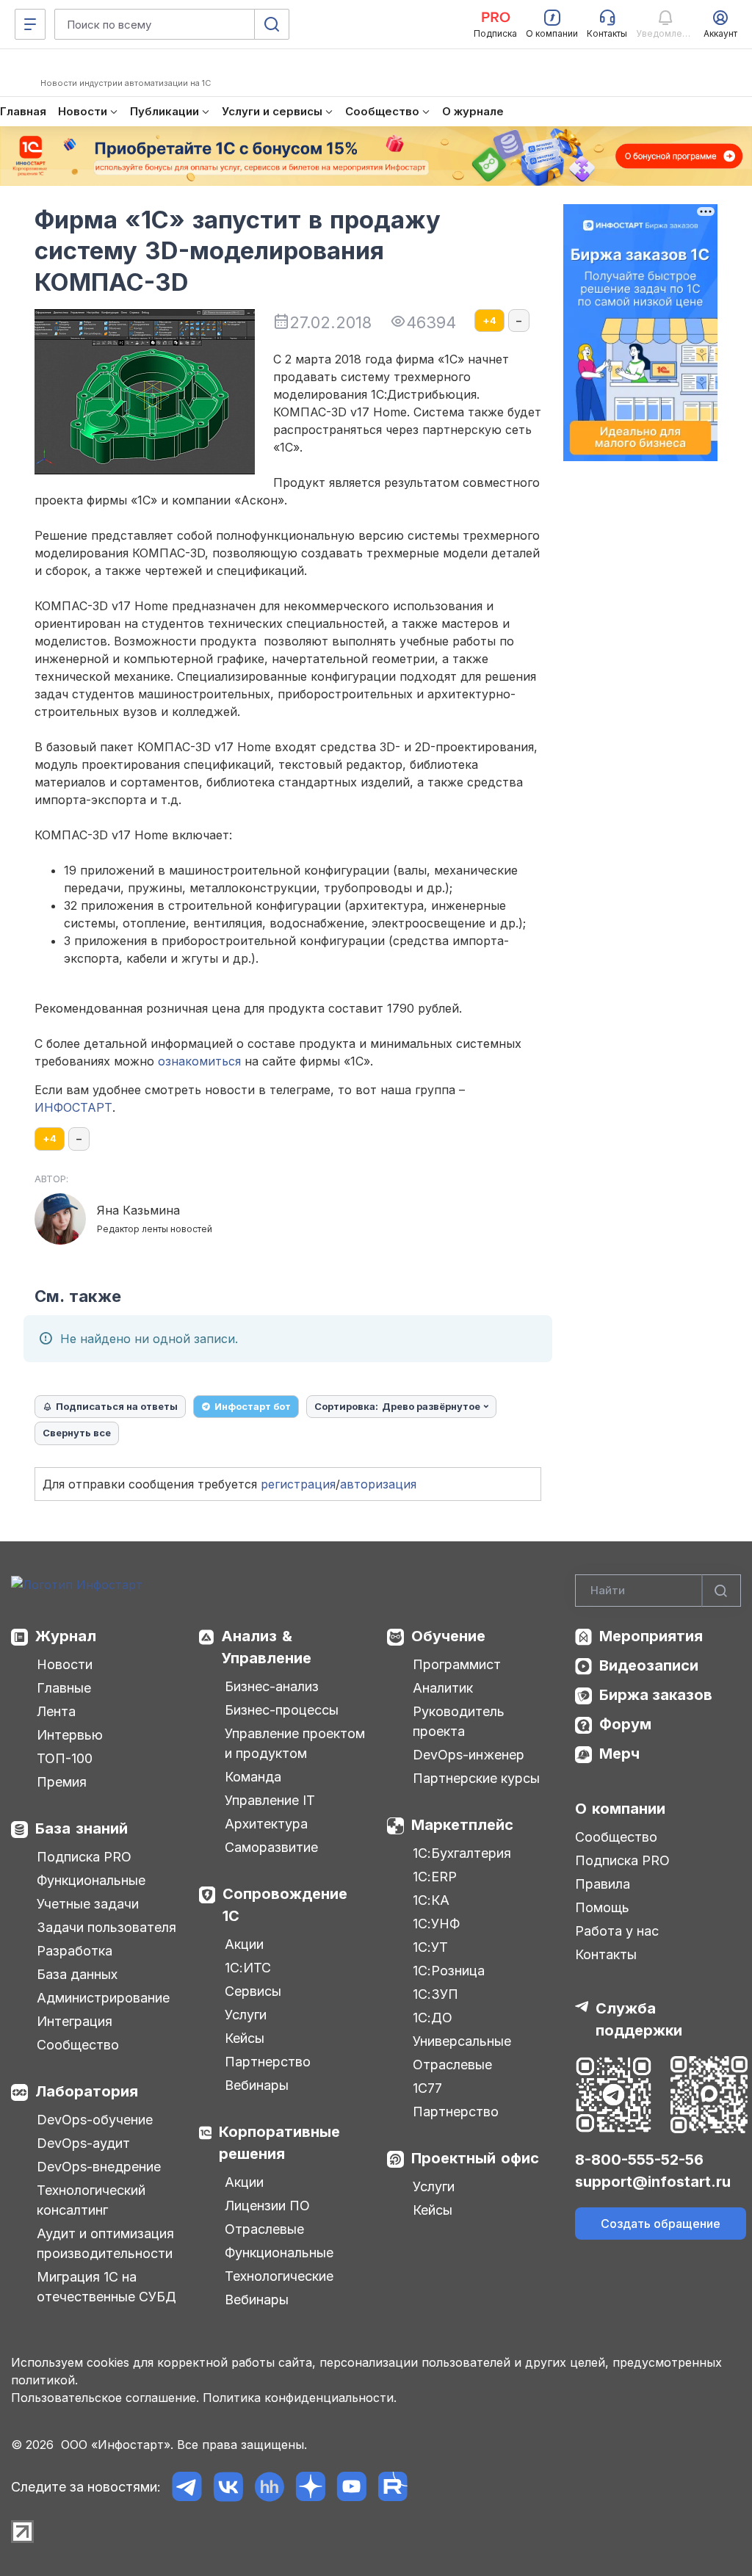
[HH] (269, 2487)
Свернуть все (77, 1433)
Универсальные (462, 2041)
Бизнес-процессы (282, 1710)
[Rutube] (393, 2487)
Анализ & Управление (266, 1647)
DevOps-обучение (95, 2120)
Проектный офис (475, 2158)
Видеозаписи (649, 1665)
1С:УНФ (436, 1924)
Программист (457, 1664)
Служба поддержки (639, 2019)
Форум (625, 1724)
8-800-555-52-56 (639, 2160)
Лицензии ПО (267, 2206)
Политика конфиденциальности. (300, 2398)
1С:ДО (433, 2018)
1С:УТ (430, 1947)
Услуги (246, 2015)
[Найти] (721, 1591)
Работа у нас (617, 1931)
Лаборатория (87, 2091)
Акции (244, 1944)
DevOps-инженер (469, 1755)
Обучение (448, 1636)
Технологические (279, 2276)
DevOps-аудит (83, 2143)
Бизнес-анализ (272, 1686)
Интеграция (75, 2021)
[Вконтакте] (228, 2487)
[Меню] (30, 24)
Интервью (70, 1735)
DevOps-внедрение (99, 2167)
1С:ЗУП (435, 1994)
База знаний (82, 1828)
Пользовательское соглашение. (105, 2398)
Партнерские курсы (476, 1778)
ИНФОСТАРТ (73, 1107)
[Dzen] (310, 2487)
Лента (56, 1711)
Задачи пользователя (106, 1927)
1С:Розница (449, 1971)
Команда (253, 1777)
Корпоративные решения (279, 2143)
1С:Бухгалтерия (462, 1853)
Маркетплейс (462, 1825)
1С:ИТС (248, 1968)
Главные (64, 1688)
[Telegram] (187, 2487)
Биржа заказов (656, 1695)
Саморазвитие (271, 1847)
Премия (62, 1782)
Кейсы (245, 2038)
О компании (620, 1809)
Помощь (602, 1907)
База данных (77, 1974)
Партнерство (268, 2062)
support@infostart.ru (653, 2182)
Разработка (75, 1951)
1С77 (427, 2088)
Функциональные (91, 1880)
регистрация (298, 1484)
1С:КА (431, 1900)
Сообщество (78, 2045)
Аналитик (443, 1688)
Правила (603, 1884)
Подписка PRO (84, 1857)
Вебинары (257, 2085)
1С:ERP (435, 1877)
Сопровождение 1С (285, 1905)
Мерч (619, 1754)
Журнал (66, 1636)
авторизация (378, 1484)
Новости (65, 1664)
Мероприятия (651, 1636)
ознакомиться (199, 1061)
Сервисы (253, 1991)
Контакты (606, 1954)
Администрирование (103, 1998)
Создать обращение (661, 2224)
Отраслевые (264, 2229)
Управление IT (270, 1800)
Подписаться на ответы (117, 1406)
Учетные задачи (88, 1904)
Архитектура (266, 1824)
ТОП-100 (65, 1758)
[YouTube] (351, 2487)
